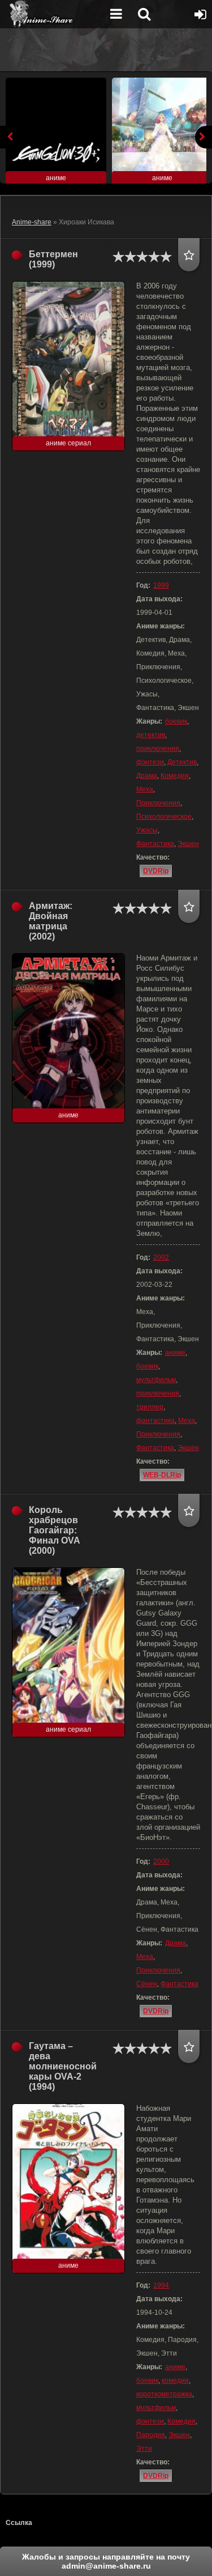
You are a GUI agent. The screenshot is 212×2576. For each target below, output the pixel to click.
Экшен (188, 844)
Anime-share (32, 222)
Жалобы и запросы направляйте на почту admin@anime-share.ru (106, 2561)
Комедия (175, 776)
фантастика (155, 1421)
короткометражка (164, 2394)
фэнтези (150, 762)
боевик (176, 721)
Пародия (151, 2435)
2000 (161, 1861)
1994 (161, 2285)
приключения (158, 749)
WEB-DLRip (162, 1475)
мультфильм (156, 1380)
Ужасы (147, 830)
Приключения (158, 803)
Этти (144, 2449)
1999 (161, 585)
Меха (145, 789)
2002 (161, 1257)
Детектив (182, 762)
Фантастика (155, 844)
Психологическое (164, 817)
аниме (175, 1353)
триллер (150, 1407)
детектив (151, 735)
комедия (175, 2381)
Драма (147, 776)
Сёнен (147, 1984)
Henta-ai (54, 14)
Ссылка (19, 2523)
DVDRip (156, 871)
